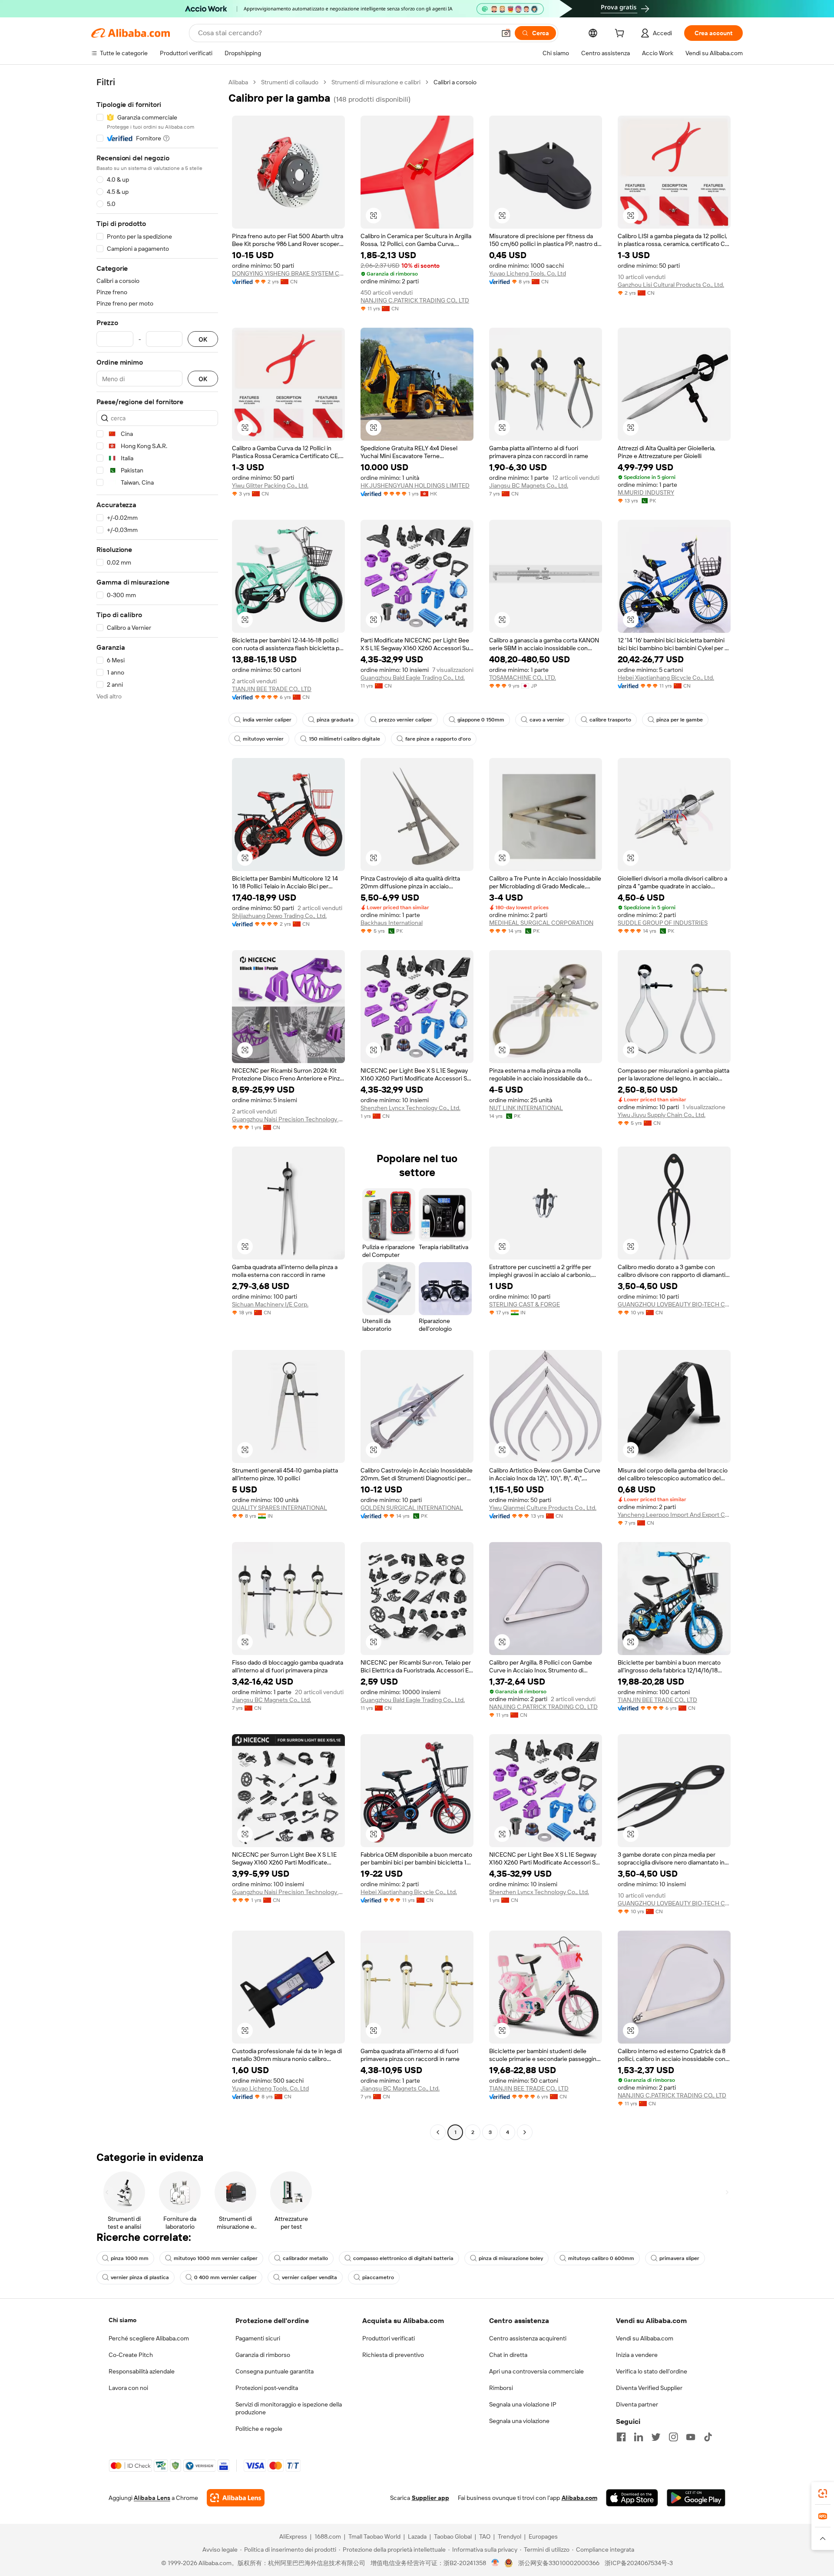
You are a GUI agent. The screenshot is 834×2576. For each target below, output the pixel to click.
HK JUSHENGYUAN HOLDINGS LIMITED (415, 485)
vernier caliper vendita (309, 2277)
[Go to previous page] (438, 2132)
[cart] (621, 34)
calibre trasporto (610, 720)
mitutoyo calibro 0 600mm (601, 2258)
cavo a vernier (547, 720)
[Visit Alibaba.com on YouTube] (691, 2437)
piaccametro (378, 2277)
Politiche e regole (259, 2429)
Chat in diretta (508, 2355)
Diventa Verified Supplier (649, 2388)
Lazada (417, 2536)
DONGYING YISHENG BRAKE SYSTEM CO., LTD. (288, 273)
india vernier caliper (267, 720)
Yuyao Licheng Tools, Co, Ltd (528, 273)
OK (203, 339)
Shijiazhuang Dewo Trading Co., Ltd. (279, 916)
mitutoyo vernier (263, 739)
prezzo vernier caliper (405, 720)
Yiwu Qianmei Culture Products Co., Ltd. (543, 1508)
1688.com (328, 2536)
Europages (543, 2536)
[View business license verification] (495, 2563)
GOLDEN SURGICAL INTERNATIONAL (412, 1508)
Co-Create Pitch (131, 2355)
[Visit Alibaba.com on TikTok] (708, 2437)
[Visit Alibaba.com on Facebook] (621, 2437)
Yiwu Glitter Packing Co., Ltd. (270, 485)
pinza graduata (335, 720)
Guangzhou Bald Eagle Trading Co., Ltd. (413, 678)
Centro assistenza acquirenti (528, 2338)
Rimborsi (501, 2388)
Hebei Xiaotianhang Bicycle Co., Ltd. (666, 678)
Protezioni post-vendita (267, 2388)
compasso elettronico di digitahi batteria (403, 2258)
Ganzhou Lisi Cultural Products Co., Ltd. (671, 285)
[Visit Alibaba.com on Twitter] (656, 2437)
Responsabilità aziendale (142, 2371)
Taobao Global (453, 2536)
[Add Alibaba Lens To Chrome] (236, 2498)
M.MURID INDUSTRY (646, 492)
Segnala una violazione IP (523, 2404)
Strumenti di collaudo (290, 82)
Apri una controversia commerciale (536, 2371)
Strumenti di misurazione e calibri (376, 82)
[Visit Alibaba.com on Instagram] (673, 2437)
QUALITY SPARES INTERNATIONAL (280, 1508)
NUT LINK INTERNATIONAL (526, 1108)
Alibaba (238, 82)
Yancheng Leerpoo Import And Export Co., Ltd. (674, 1515)
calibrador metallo (305, 2258)
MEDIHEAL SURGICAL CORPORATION (541, 923)
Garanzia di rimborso (263, 2355)
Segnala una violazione (519, 2421)
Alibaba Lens (152, 2498)
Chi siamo (122, 2320)
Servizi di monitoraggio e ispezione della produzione (289, 2408)
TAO (485, 2536)
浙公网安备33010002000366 (559, 2563)
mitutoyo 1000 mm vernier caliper (216, 2258)
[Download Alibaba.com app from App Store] (632, 2498)
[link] (823, 2493)
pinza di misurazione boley (511, 2258)
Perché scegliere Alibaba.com (149, 2338)
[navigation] (157, 1108)
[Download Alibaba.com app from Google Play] (696, 2498)
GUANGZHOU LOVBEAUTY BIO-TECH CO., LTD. (674, 1304)
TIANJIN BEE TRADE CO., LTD (272, 689)
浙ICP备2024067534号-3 (639, 2563)
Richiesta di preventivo (393, 2355)
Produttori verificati (389, 2338)
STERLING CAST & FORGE (525, 1304)
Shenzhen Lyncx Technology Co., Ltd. (410, 1108)
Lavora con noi (128, 2388)
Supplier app (430, 2498)
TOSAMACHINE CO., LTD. (523, 678)
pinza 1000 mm (130, 2258)
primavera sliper (679, 2258)
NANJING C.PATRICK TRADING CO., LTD (415, 300)
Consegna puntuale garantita (275, 2371)
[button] (506, 33)
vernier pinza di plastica (140, 2277)
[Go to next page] (525, 2132)
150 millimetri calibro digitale (344, 739)
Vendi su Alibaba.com (645, 2338)
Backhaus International (392, 923)
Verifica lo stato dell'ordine (652, 2371)
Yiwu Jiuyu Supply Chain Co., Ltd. (662, 1115)
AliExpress (293, 2536)
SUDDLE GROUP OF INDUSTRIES (663, 923)
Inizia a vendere (637, 2355)
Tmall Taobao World (374, 2536)
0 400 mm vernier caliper (225, 2277)
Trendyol (510, 2536)
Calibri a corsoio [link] (455, 82)
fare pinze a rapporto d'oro (438, 739)
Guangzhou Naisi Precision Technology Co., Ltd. (288, 1119)
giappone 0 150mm (481, 720)
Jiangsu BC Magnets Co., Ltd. (529, 485)
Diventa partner (637, 2404)
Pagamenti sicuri (258, 2338)
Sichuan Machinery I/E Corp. (270, 1304)
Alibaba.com (579, 2498)
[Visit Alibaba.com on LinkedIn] (639, 2437)
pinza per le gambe (680, 720)
